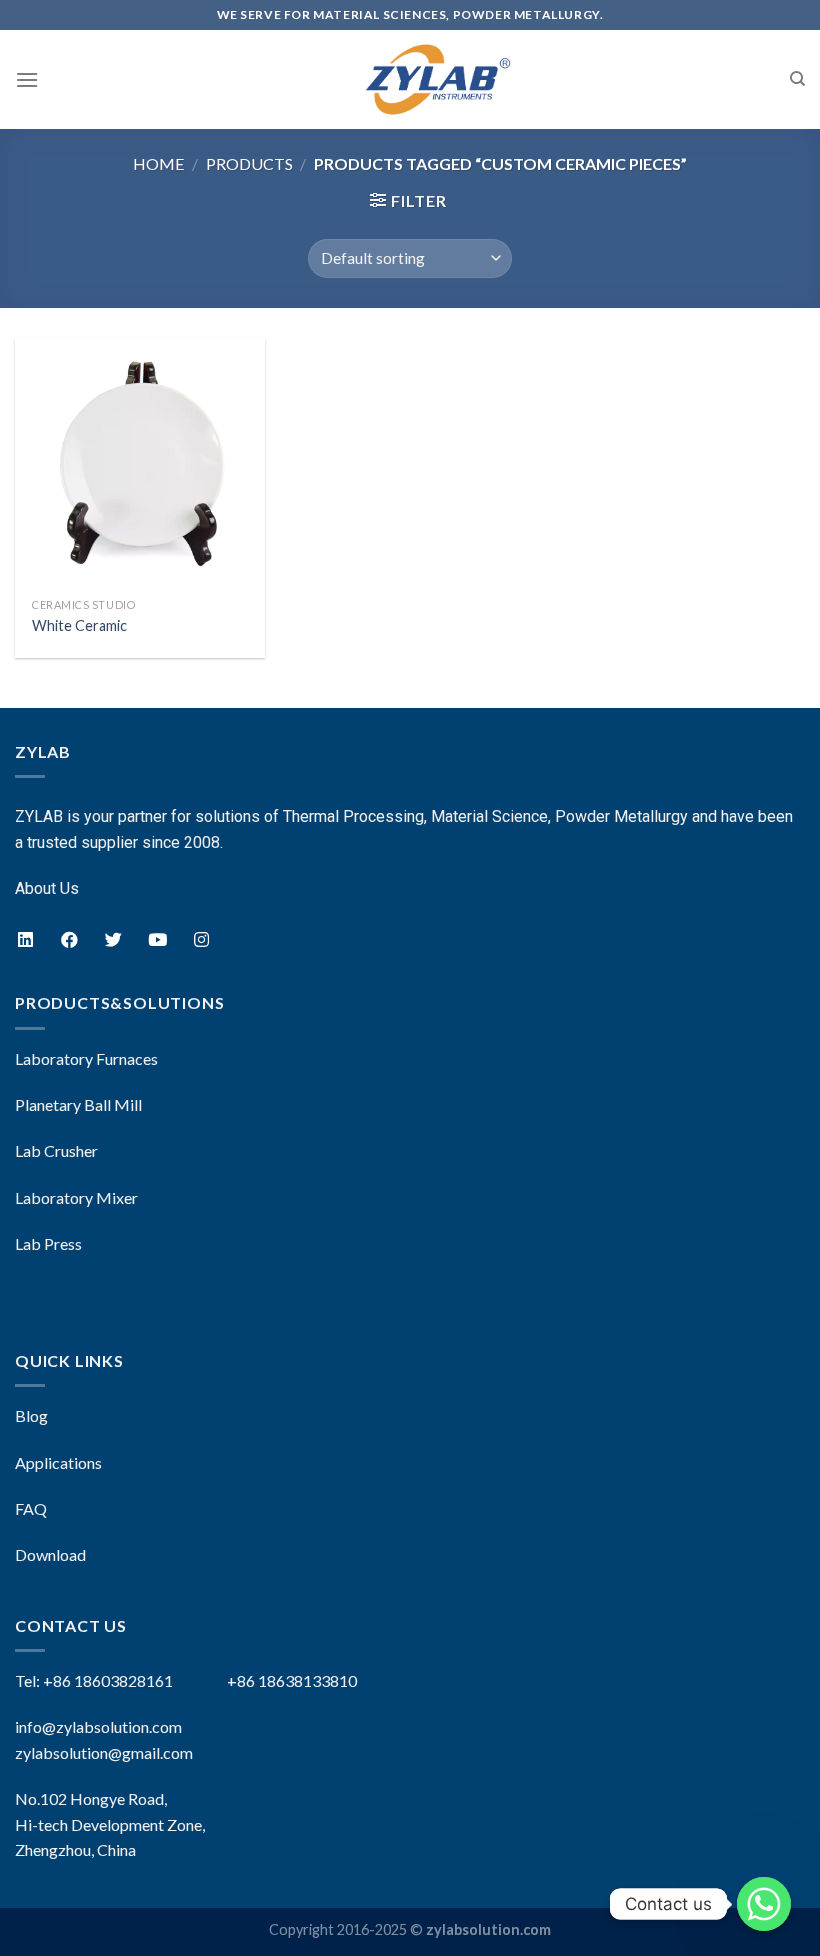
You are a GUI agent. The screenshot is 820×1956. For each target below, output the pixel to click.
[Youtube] (157, 939)
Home (158, 163)
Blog (31, 1415)
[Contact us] (764, 1904)
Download (50, 1554)
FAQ (31, 1508)
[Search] (797, 79)
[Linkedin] (25, 939)
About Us (47, 888)
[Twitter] (113, 939)
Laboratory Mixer (76, 1197)
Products (249, 163)
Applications (58, 1462)
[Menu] (27, 79)
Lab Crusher (56, 1150)
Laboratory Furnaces (86, 1058)
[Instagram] (201, 939)
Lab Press (48, 1243)
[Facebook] (69, 939)
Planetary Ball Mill (78, 1104)
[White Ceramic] (140, 463)
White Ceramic (79, 625)
